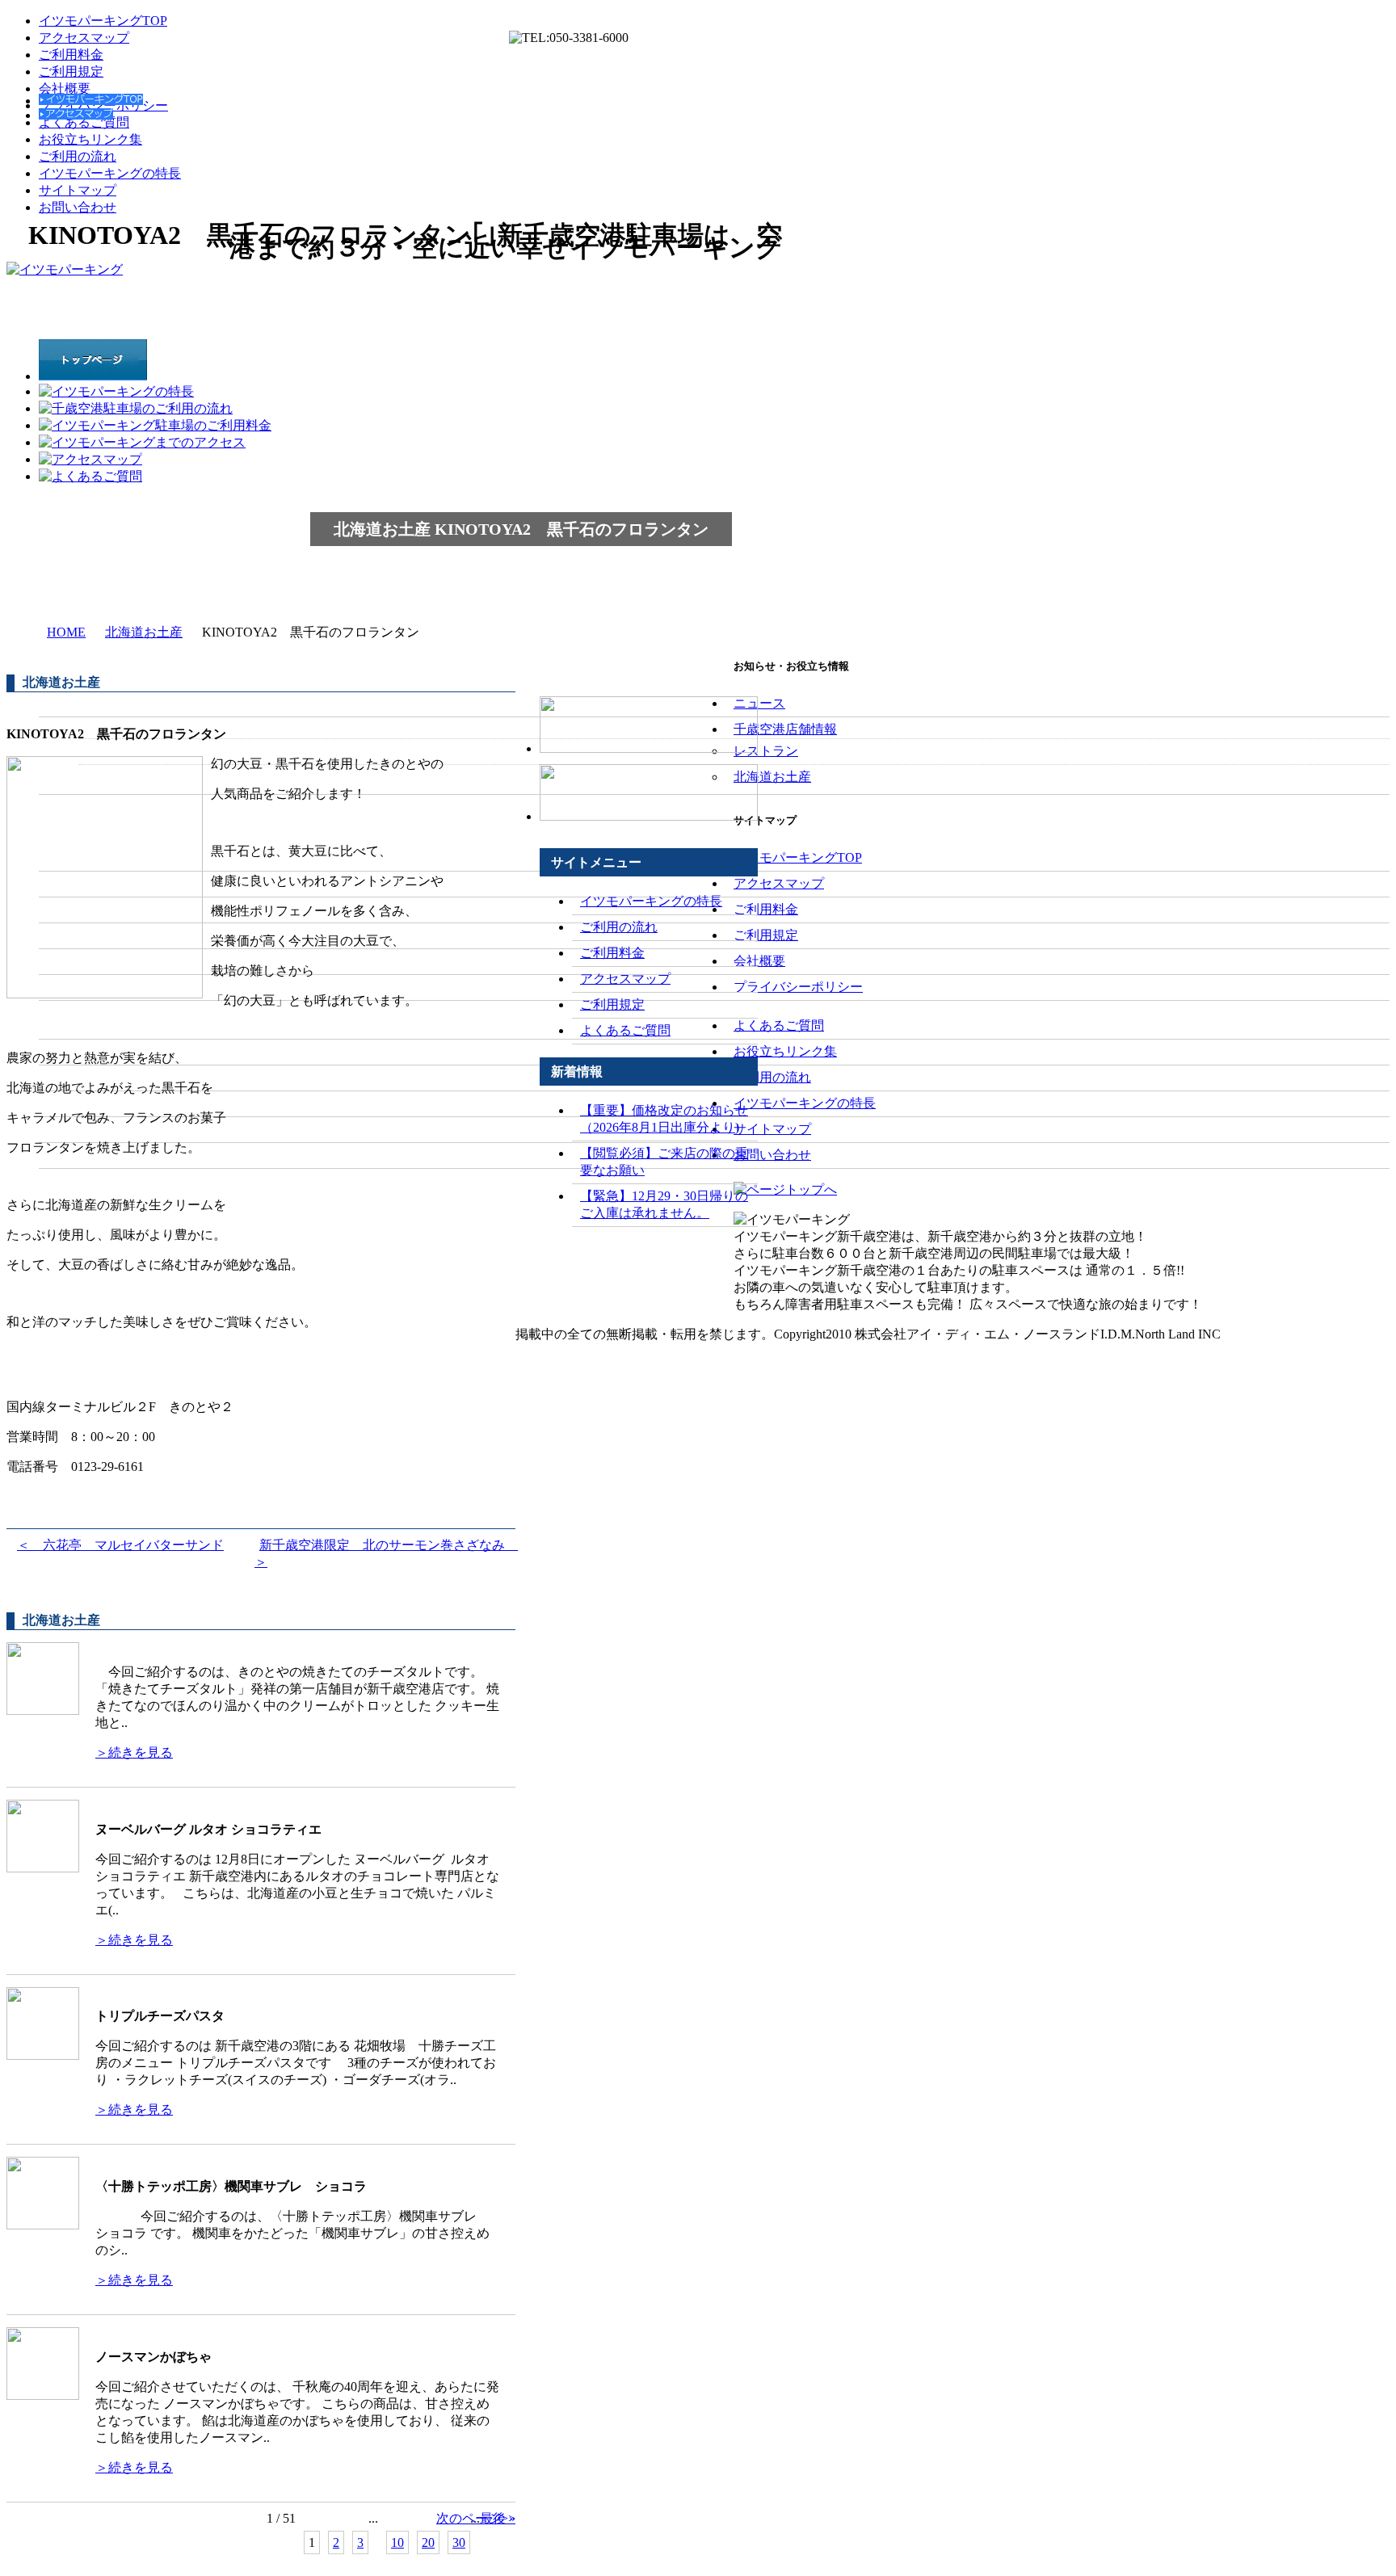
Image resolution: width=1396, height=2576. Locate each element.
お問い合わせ (78, 207)
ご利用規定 (71, 71)
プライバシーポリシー (798, 987)
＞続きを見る (134, 1752)
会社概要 (65, 88)
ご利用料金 (71, 55)
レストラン (766, 751)
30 (459, 2542)
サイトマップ (78, 190)
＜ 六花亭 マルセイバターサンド (120, 1545)
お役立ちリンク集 (90, 139)
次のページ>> (476, 2518)
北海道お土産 (144, 632)
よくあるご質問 (625, 1030)
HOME (66, 632)
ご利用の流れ (78, 156)
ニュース (759, 703)
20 (428, 2542)
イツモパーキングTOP (103, 21)
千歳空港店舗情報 (785, 729)
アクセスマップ (84, 38)
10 (397, 2542)
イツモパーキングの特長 (110, 173)
